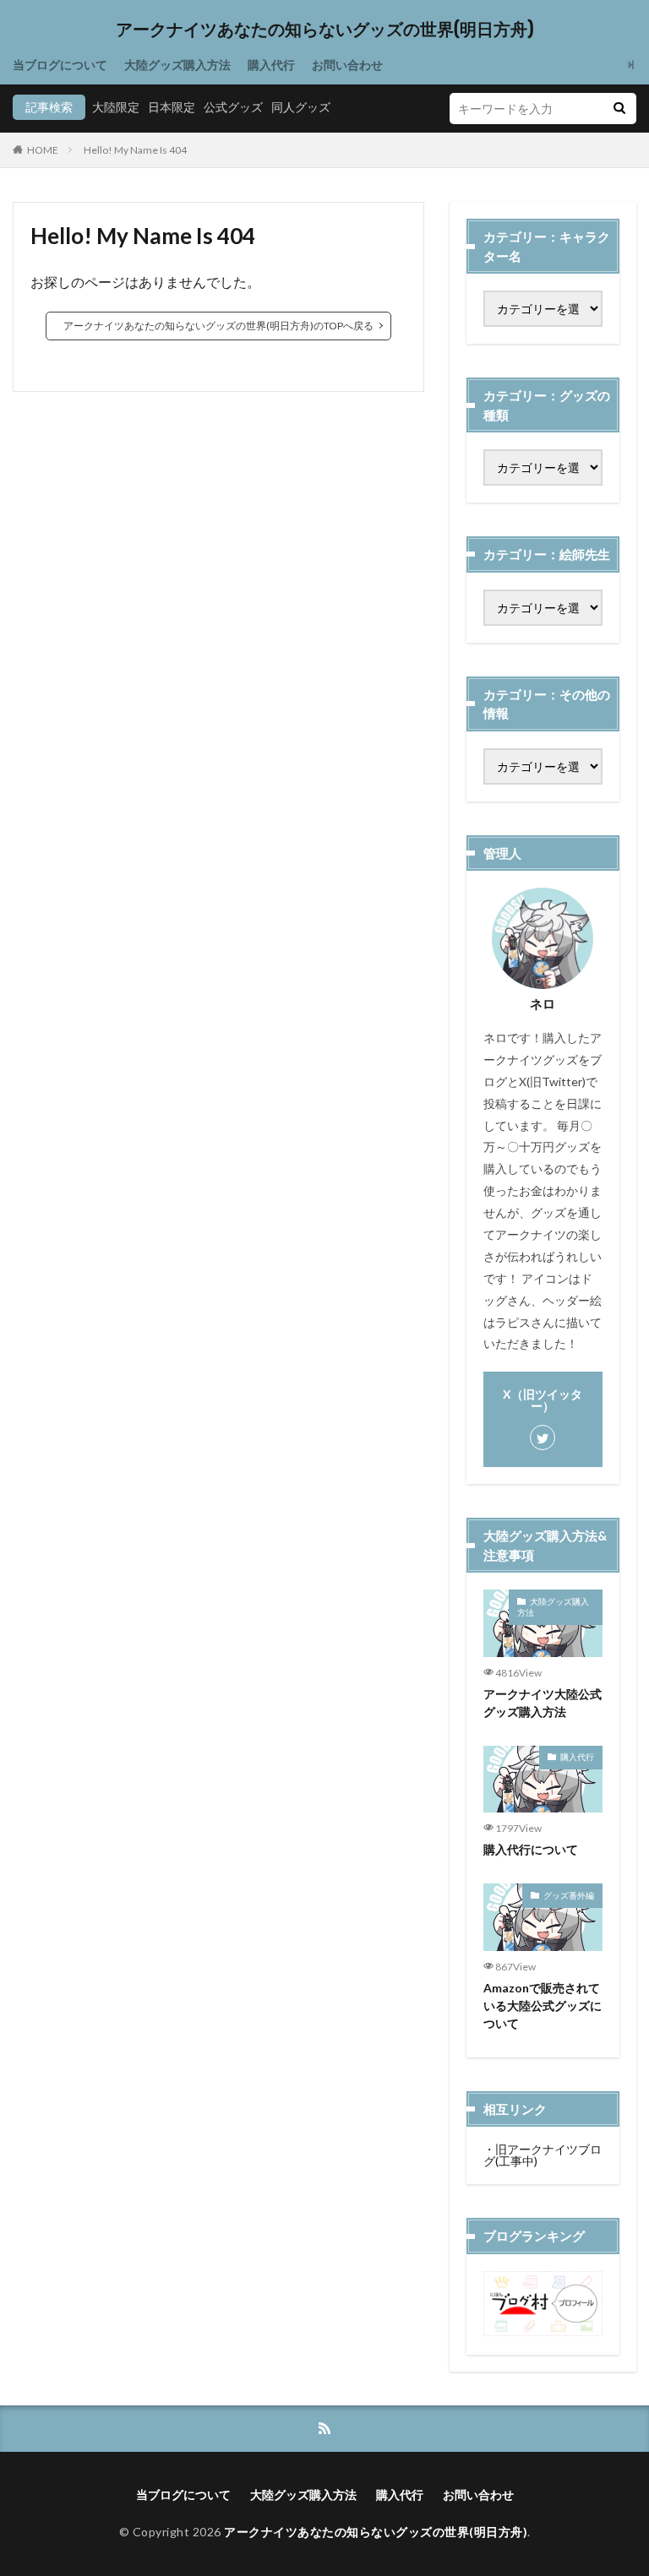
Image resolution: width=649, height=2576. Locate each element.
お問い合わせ (347, 65)
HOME (43, 150)
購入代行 (271, 65)
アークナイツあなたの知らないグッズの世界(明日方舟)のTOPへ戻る (218, 326)
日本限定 (172, 107)
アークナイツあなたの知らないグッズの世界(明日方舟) (325, 30)
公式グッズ (233, 107)
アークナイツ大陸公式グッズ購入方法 (543, 1703)
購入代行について (531, 1849)
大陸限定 (116, 107)
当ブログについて (60, 65)
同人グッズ (301, 107)
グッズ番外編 (569, 1895)
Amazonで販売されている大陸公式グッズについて (543, 2005)
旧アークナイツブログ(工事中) (543, 2155)
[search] (619, 109)
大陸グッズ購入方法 (177, 65)
